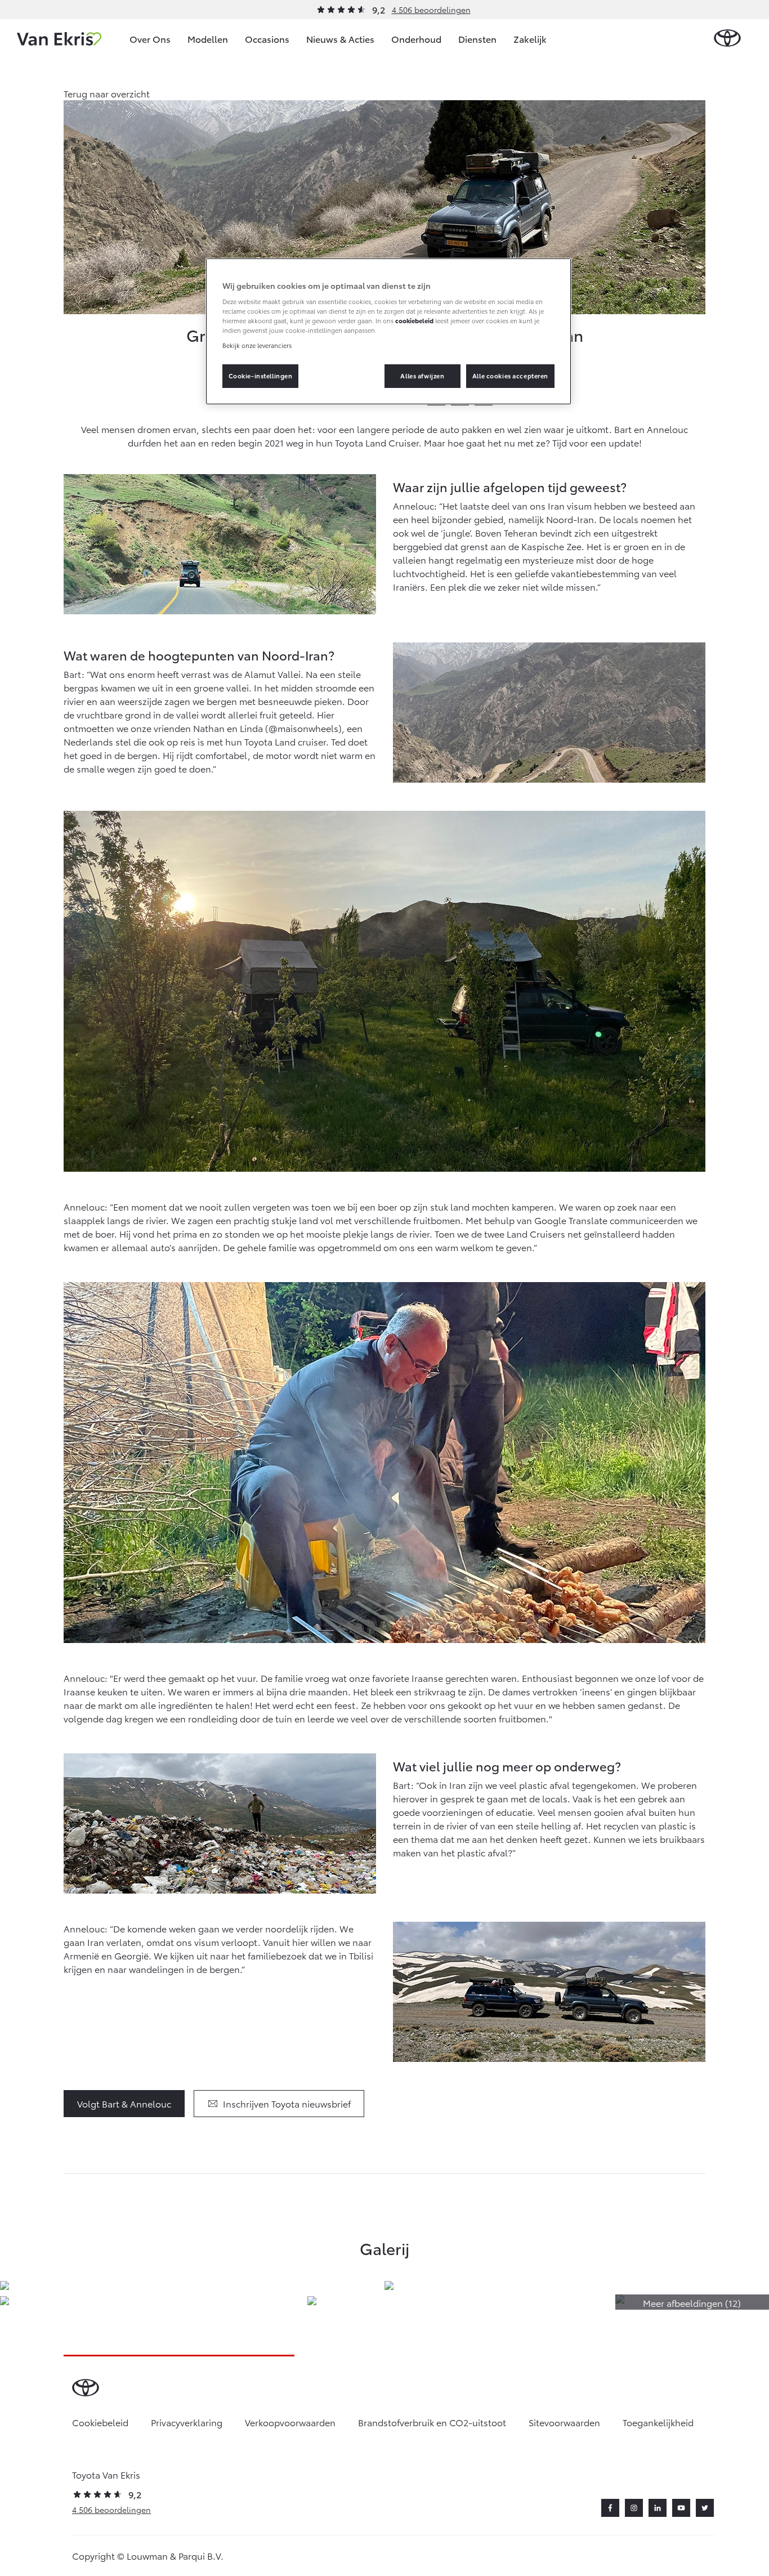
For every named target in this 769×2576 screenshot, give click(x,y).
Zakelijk (530, 39)
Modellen (208, 39)
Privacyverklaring (187, 2422)
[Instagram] (634, 2508)
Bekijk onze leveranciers (257, 345)
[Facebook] (610, 2508)
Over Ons (150, 39)
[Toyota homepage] (727, 39)
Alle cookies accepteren (510, 376)
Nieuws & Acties (340, 39)
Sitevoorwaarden (564, 2422)
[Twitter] (705, 2508)
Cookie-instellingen (261, 376)
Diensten (477, 39)
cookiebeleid (414, 320)
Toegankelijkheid (658, 2422)
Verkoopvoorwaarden (290, 2422)
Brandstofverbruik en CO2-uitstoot (432, 2422)
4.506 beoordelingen (431, 10)
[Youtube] (681, 2508)
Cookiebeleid (100, 2422)
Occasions (267, 39)
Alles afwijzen (422, 376)
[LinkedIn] (658, 2508)
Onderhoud (416, 39)
